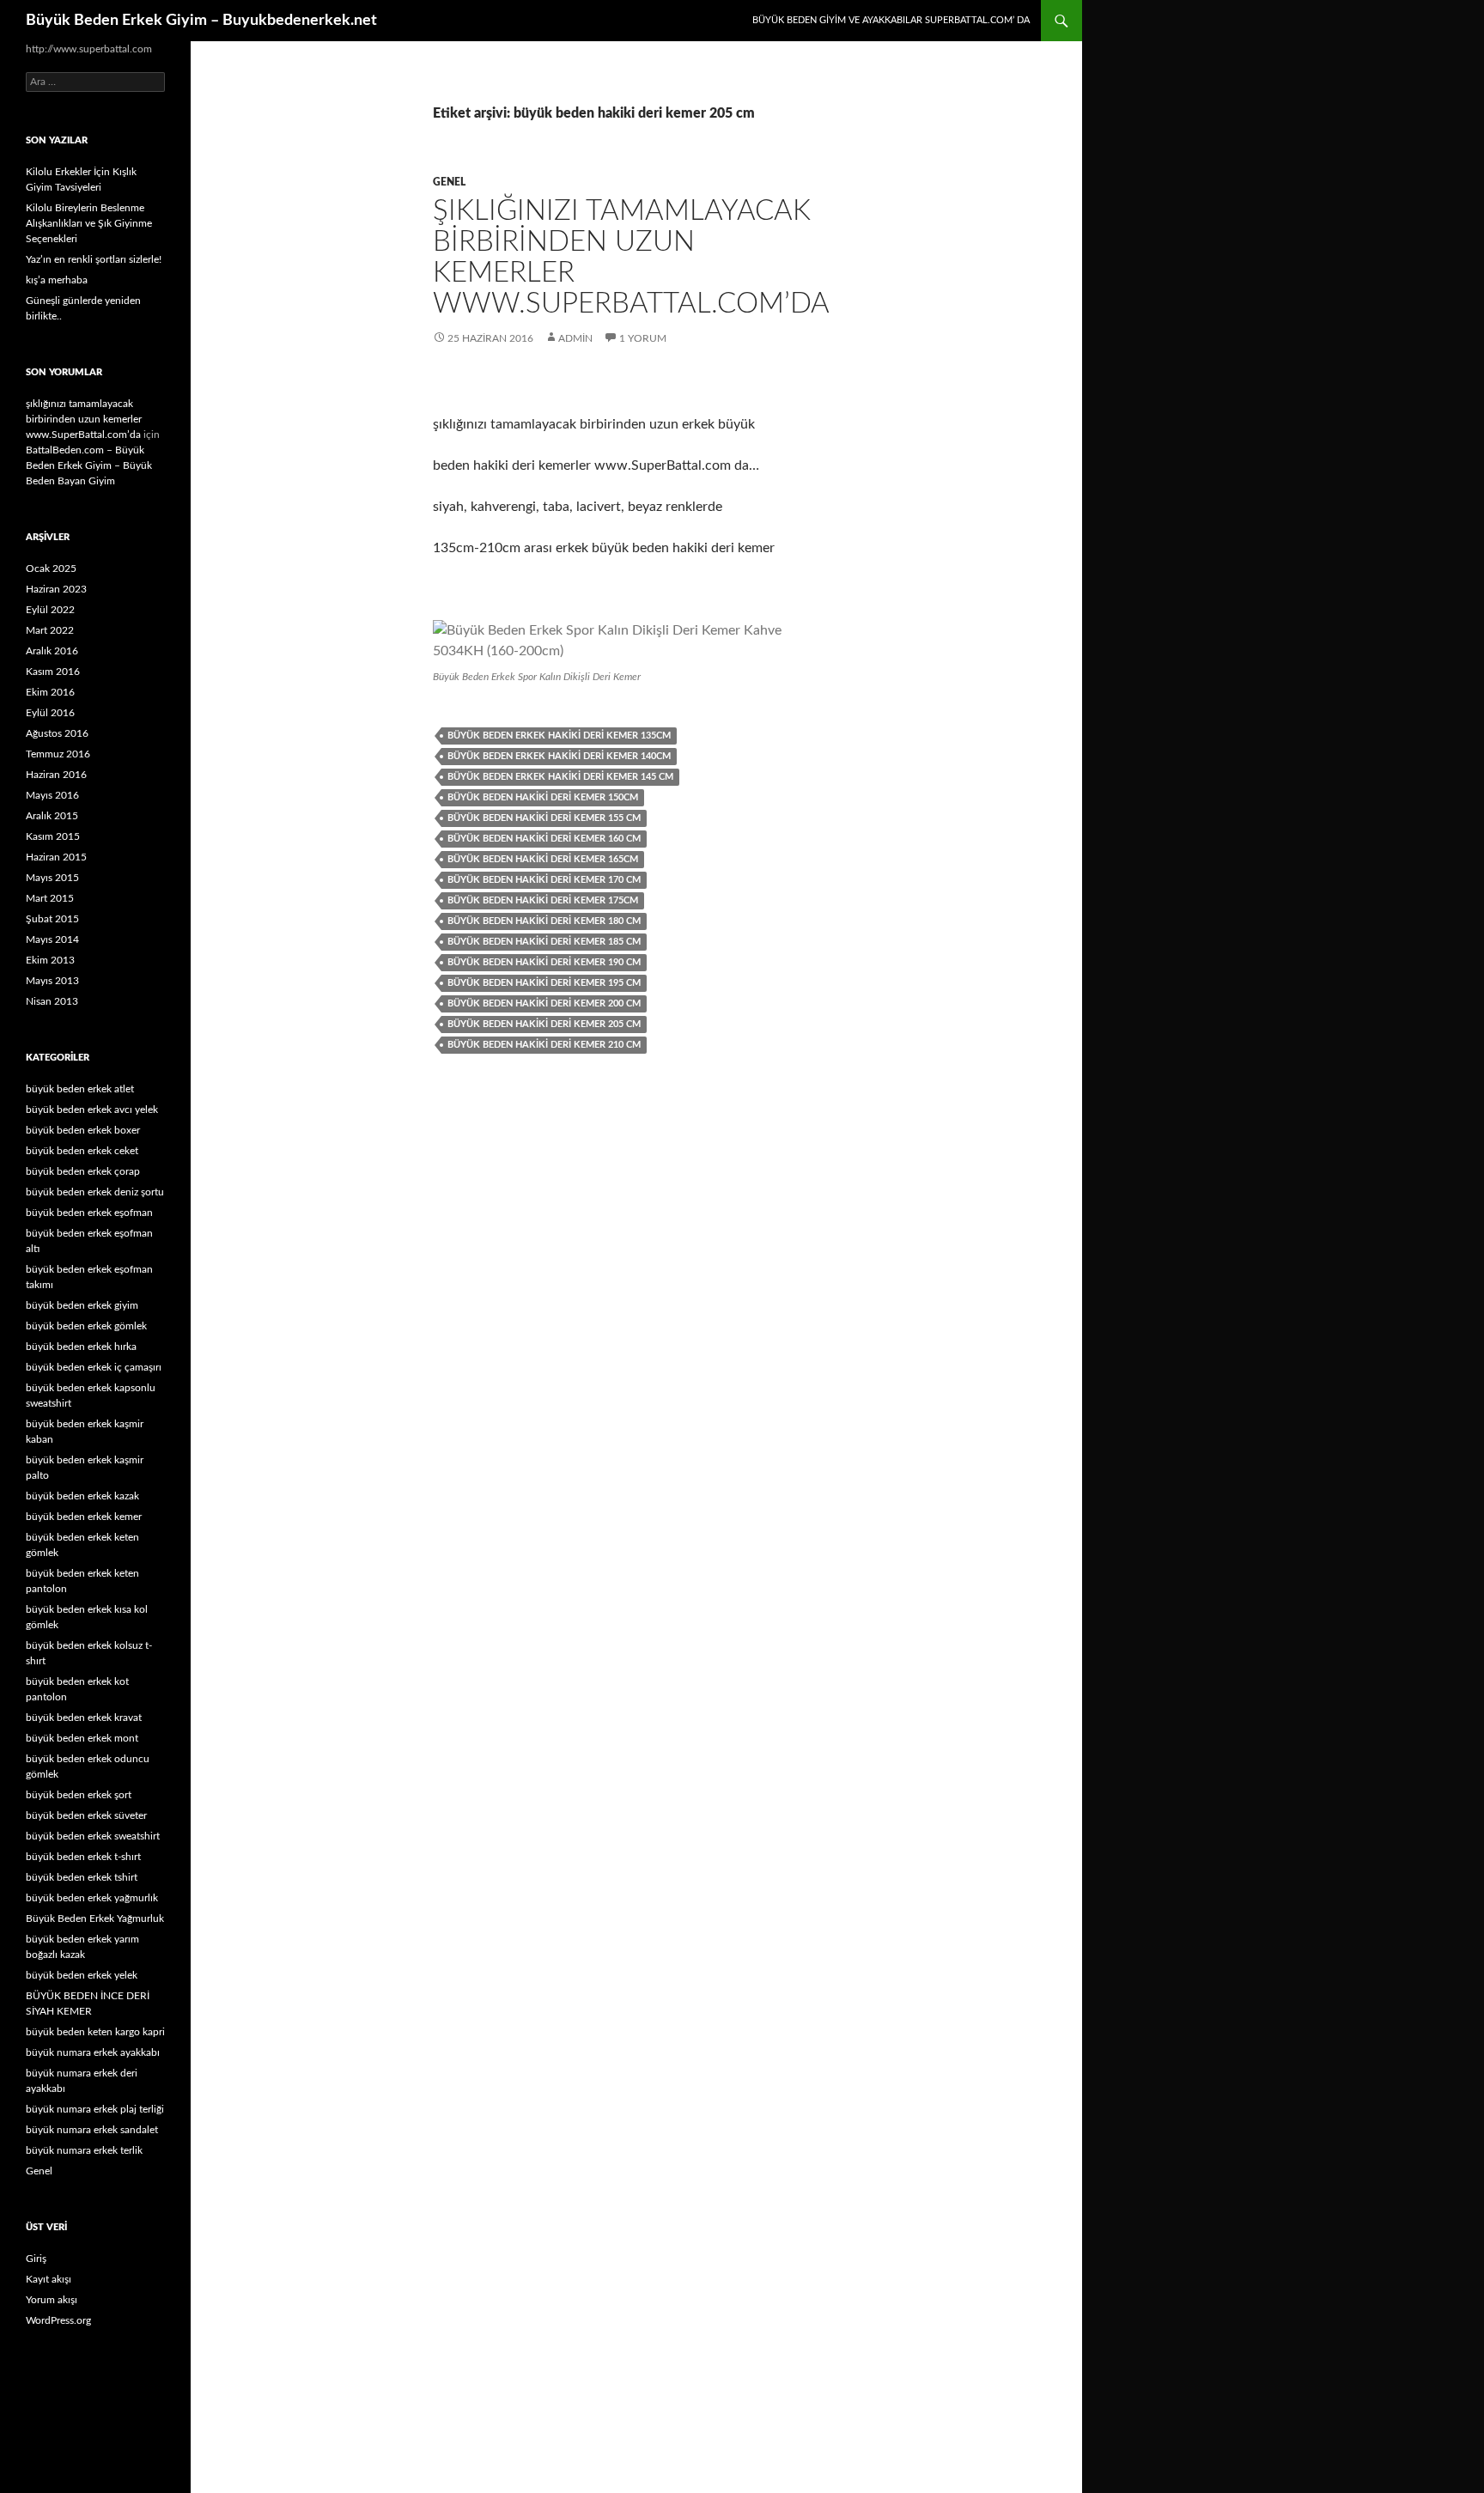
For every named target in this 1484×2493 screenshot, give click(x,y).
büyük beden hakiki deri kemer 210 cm (544, 1045)
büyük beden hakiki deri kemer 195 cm (544, 983)
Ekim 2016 (50, 692)
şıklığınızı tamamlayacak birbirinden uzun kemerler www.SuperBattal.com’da (84, 419)
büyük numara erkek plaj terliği (95, 2109)
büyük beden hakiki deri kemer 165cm (543, 859)
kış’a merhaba (57, 280)
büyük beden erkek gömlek (86, 1326)
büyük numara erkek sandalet (92, 2130)
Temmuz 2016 (58, 754)
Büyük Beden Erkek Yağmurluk (95, 1918)
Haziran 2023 (56, 589)
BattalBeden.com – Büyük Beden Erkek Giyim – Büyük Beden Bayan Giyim (89, 465)
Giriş (36, 2259)
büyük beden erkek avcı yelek (92, 1110)
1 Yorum (643, 338)
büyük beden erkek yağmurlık (92, 1898)
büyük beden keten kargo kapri (95, 2032)
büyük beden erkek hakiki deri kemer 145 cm (560, 777)
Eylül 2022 (50, 610)
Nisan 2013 (52, 1001)
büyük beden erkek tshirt (82, 1877)
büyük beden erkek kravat (84, 1718)
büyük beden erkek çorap (83, 1171)
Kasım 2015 (53, 836)
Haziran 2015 (56, 857)
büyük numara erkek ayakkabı (93, 2052)
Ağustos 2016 (57, 733)
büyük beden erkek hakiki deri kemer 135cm (559, 736)
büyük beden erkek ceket (82, 1151)
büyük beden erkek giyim (82, 1305)
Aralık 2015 (52, 816)
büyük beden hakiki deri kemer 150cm (543, 797)
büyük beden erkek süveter (86, 1815)
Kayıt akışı (49, 2279)
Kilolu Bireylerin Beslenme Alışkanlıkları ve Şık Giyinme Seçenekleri (89, 223)
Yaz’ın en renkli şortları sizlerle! (94, 259)
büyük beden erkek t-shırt (83, 1857)
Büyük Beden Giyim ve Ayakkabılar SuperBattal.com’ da (891, 20)
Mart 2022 (50, 630)
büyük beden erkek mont (82, 1738)
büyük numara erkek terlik (84, 2150)
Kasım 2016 (53, 672)
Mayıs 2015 (52, 878)
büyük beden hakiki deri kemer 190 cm (544, 962)
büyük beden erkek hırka (81, 1347)
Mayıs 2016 (52, 795)
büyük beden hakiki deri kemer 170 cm (544, 880)
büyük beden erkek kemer (84, 1517)
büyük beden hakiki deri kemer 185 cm (544, 942)
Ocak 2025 (51, 569)
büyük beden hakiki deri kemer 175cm (543, 900)
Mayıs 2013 (52, 981)
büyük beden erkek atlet (80, 1089)
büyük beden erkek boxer (83, 1130)
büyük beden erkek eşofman (89, 1213)
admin (575, 338)
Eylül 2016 (50, 713)
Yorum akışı (52, 2300)
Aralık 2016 (52, 651)
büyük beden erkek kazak (82, 1496)
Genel (449, 182)
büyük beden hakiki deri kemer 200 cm (544, 1003)
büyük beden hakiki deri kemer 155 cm (544, 818)
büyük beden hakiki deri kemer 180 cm (544, 921)
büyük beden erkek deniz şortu (95, 1192)
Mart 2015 (50, 898)
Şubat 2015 (52, 919)
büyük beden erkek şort (79, 1795)
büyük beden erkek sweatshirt (93, 1836)
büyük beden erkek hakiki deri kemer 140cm (559, 756)
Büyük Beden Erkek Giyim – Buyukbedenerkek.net (201, 21)
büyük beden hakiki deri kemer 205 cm (544, 1024)
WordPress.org (58, 2320)
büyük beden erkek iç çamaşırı (94, 1367)
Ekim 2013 (50, 960)
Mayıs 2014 (52, 939)
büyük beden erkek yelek (82, 1975)
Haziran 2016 (56, 775)
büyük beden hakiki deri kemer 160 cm (544, 839)
